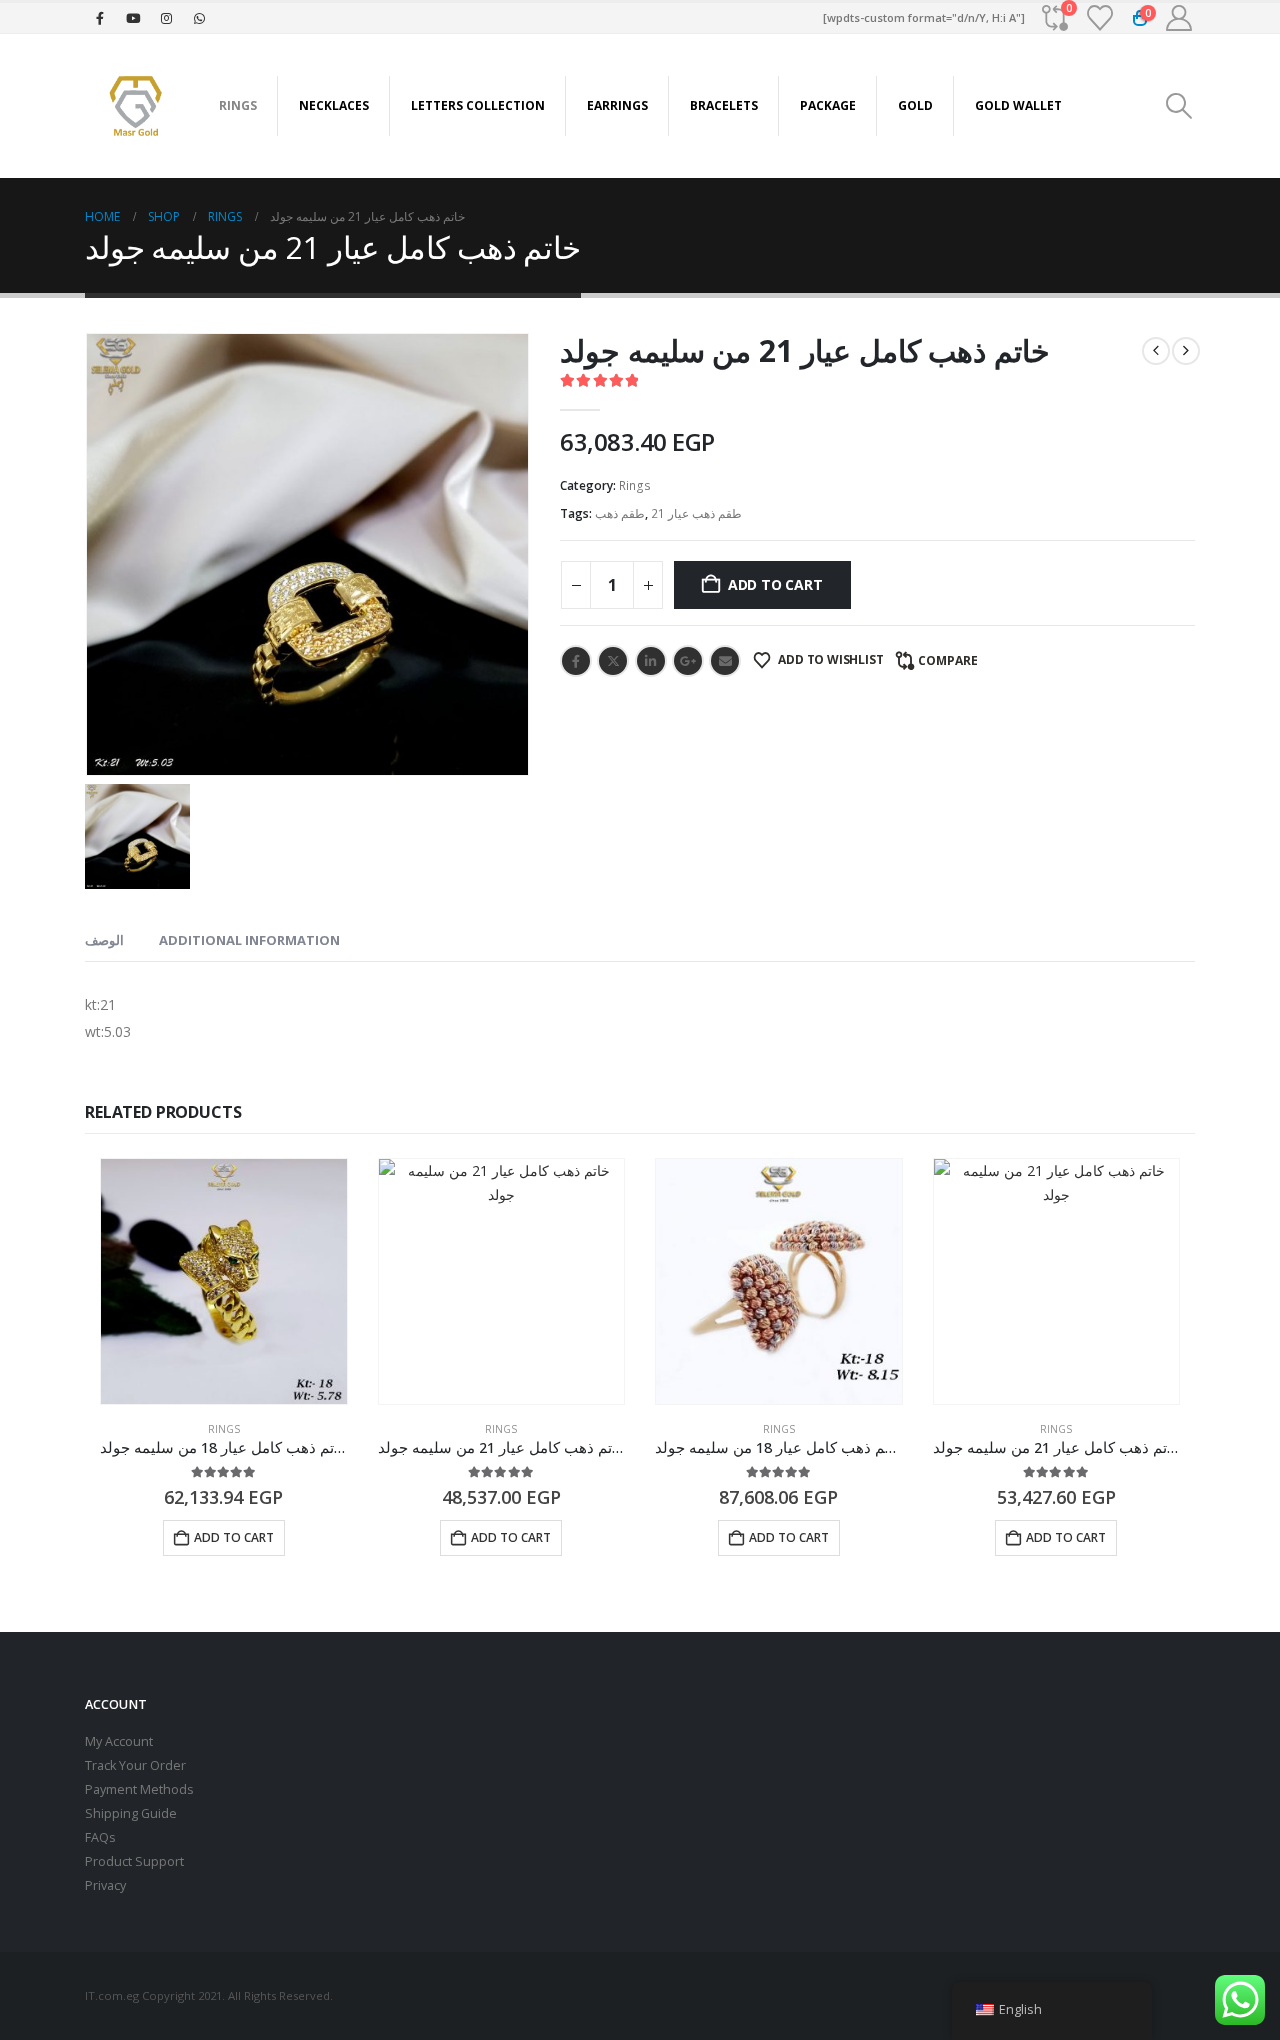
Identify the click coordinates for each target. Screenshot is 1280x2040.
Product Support (134, 1861)
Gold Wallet (1018, 105)
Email (725, 661)
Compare (948, 660)
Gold (915, 105)
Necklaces (334, 105)
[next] (1186, 351)
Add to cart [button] (234, 1537)
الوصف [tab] (104, 940)
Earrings (617, 105)
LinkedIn (651, 661)
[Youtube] (133, 18)
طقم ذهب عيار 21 (696, 513)
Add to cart (775, 584)
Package (828, 105)
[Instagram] (166, 18)
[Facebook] (100, 18)
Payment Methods (139, 1789)
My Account (119, 1741)
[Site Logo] (134, 106)
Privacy (105, 1885)
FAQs (100, 1837)
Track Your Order (135, 1765)
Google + (688, 661)
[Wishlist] (1100, 18)
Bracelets (724, 105)
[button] (1179, 106)
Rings (238, 105)
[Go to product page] (224, 1282)
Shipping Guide (131, 1813)
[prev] (1156, 351)
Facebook (576, 661)
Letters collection (478, 105)
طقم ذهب (620, 513)
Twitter (613, 661)
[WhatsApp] (199, 18)
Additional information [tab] (249, 940)
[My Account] (1179, 18)
